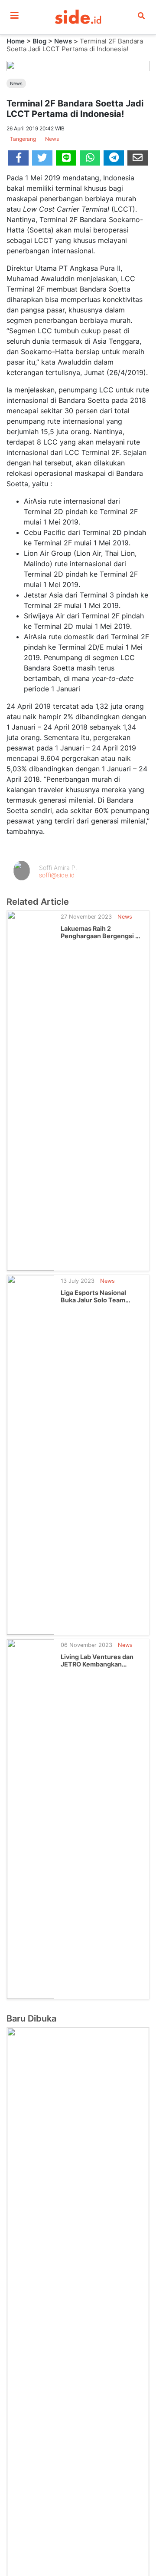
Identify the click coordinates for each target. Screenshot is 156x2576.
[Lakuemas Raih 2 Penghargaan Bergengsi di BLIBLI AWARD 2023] (31, 1090)
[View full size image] (78, 65)
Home (16, 41)
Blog (39, 41)
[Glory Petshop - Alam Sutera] (78, 2413)
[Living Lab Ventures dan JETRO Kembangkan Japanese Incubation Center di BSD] (31, 1818)
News (63, 41)
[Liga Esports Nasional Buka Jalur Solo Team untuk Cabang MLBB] (31, 1454)
